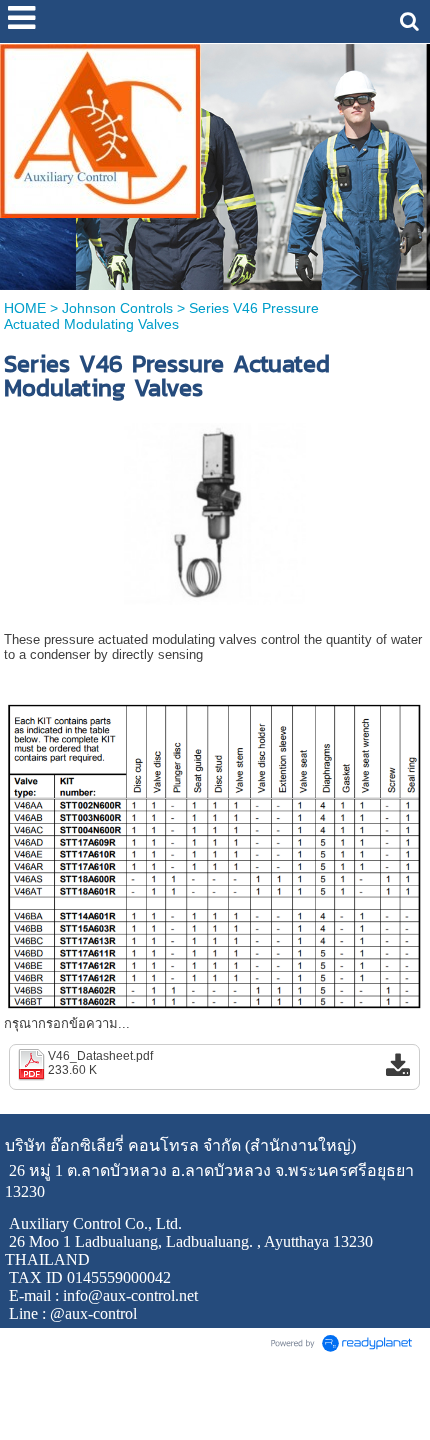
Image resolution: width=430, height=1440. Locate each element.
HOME (25, 308)
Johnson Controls (117, 308)
